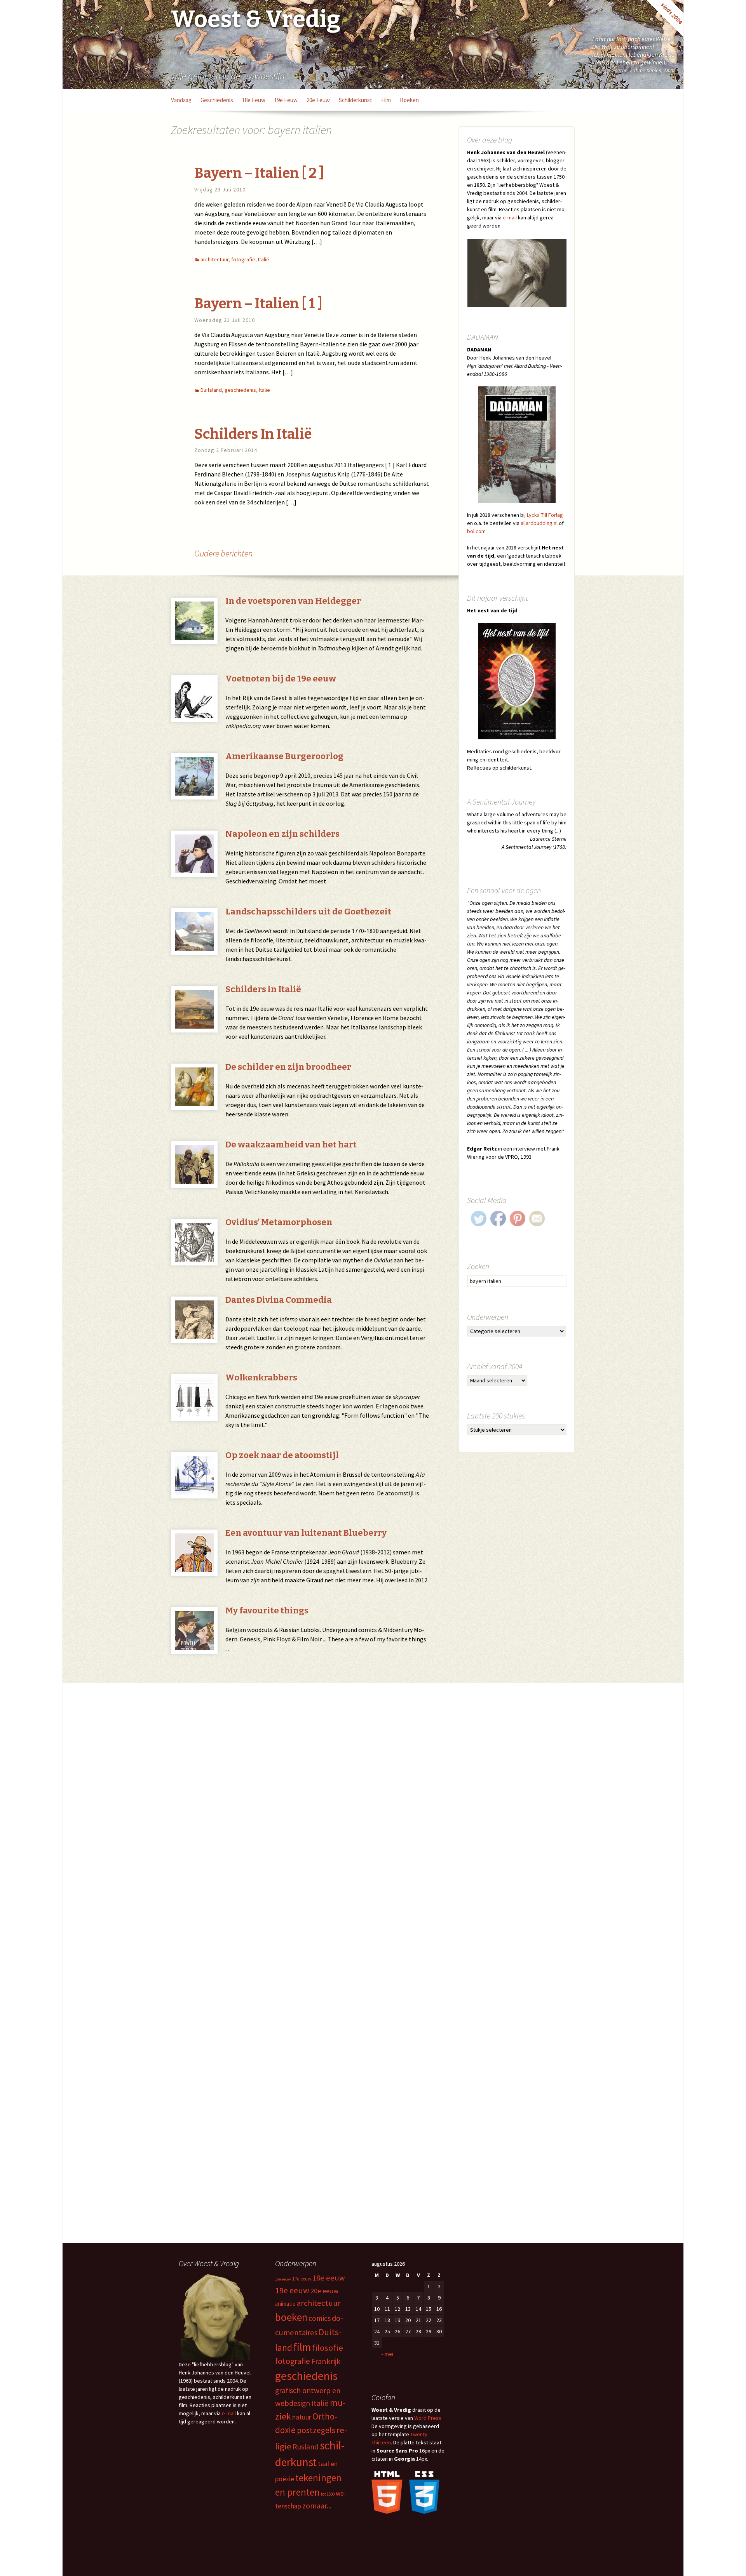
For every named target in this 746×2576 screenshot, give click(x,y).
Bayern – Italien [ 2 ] (259, 173)
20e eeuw (318, 100)
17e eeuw (302, 2279)
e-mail (510, 217)
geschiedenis (217, 100)
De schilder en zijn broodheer (288, 1067)
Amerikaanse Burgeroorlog (284, 756)
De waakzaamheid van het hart (291, 1145)
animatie (285, 2304)
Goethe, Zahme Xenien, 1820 (643, 70)
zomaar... (317, 2506)
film (386, 100)
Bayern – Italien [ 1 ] (258, 304)
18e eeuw (254, 100)
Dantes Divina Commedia (279, 1300)
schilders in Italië (253, 434)
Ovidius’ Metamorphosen (279, 1222)
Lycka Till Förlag (545, 515)
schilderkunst (356, 100)
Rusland (306, 2447)
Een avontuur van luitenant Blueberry (306, 1533)
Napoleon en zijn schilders (282, 834)
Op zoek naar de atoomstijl (282, 1455)
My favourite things (267, 1610)
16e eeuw (283, 2279)
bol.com (476, 531)
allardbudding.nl (539, 523)
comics (320, 2318)
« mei (387, 2354)
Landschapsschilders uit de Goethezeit (308, 912)
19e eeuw (286, 100)
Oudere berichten (223, 553)
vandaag (181, 100)
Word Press (428, 2418)
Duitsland (211, 390)
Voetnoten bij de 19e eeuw (281, 679)
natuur (302, 2417)
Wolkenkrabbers (261, 1378)
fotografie (243, 259)
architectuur (214, 259)
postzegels (316, 2430)
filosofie (328, 2348)
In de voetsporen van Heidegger (293, 601)
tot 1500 (328, 2494)
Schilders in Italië (263, 989)
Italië (264, 259)
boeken (409, 100)
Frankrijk (326, 2361)
